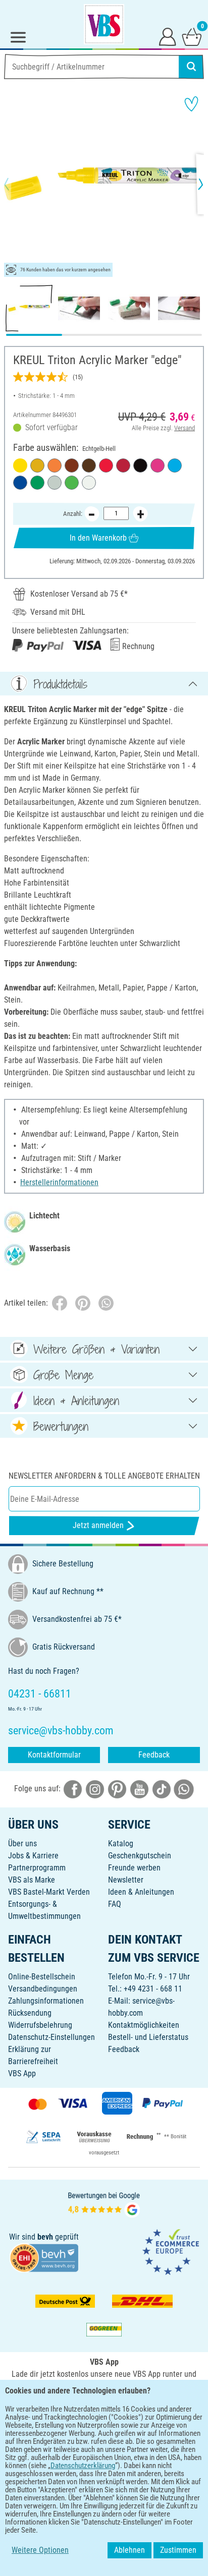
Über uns (22, 1843)
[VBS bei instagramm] (95, 1789)
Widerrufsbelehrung (40, 2025)
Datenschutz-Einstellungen (51, 2037)
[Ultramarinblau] (20, 483)
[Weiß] (89, 483)
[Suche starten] (191, 67)
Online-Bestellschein (42, 1977)
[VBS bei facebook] (73, 1789)
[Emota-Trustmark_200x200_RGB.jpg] (171, 2251)
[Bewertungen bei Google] (104, 2204)
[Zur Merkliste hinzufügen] (191, 104)
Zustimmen (178, 2550)
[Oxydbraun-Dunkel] (72, 465)
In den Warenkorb (98, 538)
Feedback (154, 1755)
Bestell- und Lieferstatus (148, 2037)
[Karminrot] (123, 465)
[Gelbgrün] (72, 483)
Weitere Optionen (40, 2550)
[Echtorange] (55, 465)
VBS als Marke (32, 1880)
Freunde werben (134, 1868)
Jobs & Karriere (33, 1856)
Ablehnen (129, 2550)
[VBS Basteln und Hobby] (104, 24)
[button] (15, 184)
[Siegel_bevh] (44, 2258)
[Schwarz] (140, 465)
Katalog (121, 1843)
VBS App (22, 2073)
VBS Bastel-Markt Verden (49, 1892)
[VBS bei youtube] (139, 1789)
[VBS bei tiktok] (162, 1789)
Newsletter (126, 1880)
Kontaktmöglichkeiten (144, 2025)
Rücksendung (30, 2013)
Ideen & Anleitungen (141, 1892)
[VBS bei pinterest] (117, 1789)
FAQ (115, 1904)
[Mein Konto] (168, 36)
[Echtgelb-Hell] (20, 465)
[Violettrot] (158, 465)
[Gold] (37, 465)
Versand (185, 428)
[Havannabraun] (89, 465)
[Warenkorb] (192, 36)
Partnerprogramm (37, 1868)
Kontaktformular (54, 1755)
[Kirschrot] (106, 465)
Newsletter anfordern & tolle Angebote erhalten (104, 1476)
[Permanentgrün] (37, 483)
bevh (45, 2237)
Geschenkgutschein (140, 1856)
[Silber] (55, 483)
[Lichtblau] (175, 465)
